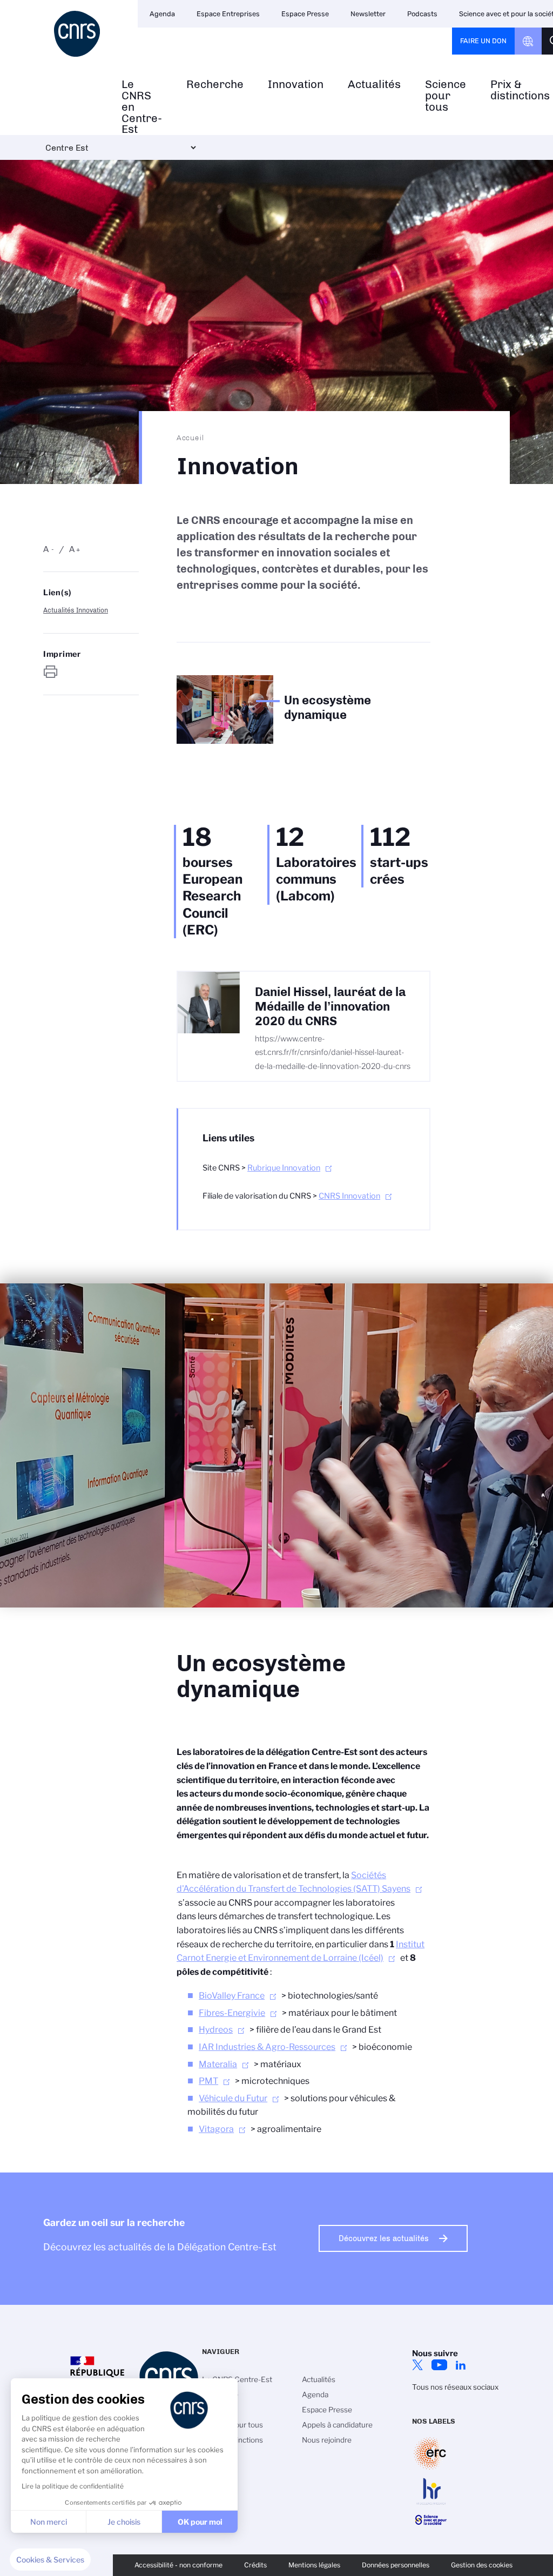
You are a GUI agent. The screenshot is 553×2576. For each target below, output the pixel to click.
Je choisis (124, 2522)
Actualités (374, 85)
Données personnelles (396, 2565)
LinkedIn (461, 2365)
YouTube (439, 2365)
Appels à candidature (337, 2425)
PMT (208, 2081)
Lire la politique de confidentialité (73, 2486)
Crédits (255, 2565)
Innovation (296, 85)
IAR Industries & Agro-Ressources (267, 2047)
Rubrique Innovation (284, 1168)
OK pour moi (200, 2522)
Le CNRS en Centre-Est (142, 107)
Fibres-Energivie (232, 2013)
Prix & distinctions (232, 2440)
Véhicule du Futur (233, 2098)
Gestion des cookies (482, 2565)
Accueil (191, 438)
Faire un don (483, 41)
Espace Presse (305, 14)
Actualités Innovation (76, 610)
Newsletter (368, 14)
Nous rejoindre (327, 2440)
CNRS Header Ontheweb (528, 41)
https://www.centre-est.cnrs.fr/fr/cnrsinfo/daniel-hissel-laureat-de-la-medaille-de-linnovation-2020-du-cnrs (333, 1052)
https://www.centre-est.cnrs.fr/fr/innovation (51, 672)
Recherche (215, 85)
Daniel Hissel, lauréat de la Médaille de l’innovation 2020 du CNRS (330, 1007)
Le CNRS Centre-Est (237, 2379)
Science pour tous (446, 96)
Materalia (218, 2064)
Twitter (417, 2365)
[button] (50, 2560)
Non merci (49, 2522)
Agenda (162, 14)
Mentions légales (314, 2565)
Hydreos (216, 2030)
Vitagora (216, 2129)
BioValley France (232, 1996)
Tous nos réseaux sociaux (455, 2387)
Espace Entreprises (228, 14)
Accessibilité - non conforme (178, 2565)
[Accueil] (77, 34)
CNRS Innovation (349, 1196)
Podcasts (422, 14)
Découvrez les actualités (384, 2238)
